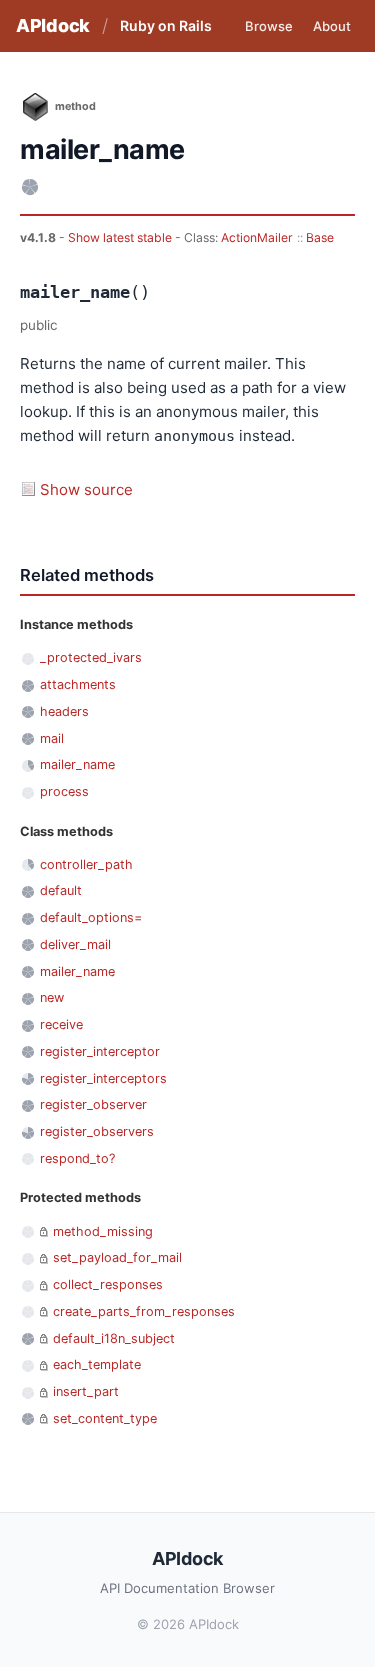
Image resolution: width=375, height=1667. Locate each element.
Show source (86, 489)
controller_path (86, 864)
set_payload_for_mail (117, 1257)
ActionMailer (257, 237)
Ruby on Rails (166, 25)
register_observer (93, 1104)
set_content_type (105, 1418)
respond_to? (77, 1158)
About (332, 26)
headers (64, 711)
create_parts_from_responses (144, 1311)
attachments (78, 684)
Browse (269, 26)
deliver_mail (75, 944)
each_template (97, 1364)
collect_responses (108, 1284)
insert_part (86, 1391)
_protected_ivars (91, 657)
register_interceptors (103, 1078)
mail (52, 738)
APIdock (53, 25)
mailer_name (77, 764)
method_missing (103, 1231)
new (52, 997)
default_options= (91, 917)
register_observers (97, 1131)
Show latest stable (121, 237)
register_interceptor (100, 1051)
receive (61, 1024)
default (61, 890)
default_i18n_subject (114, 1338)
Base (320, 237)
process (64, 791)
